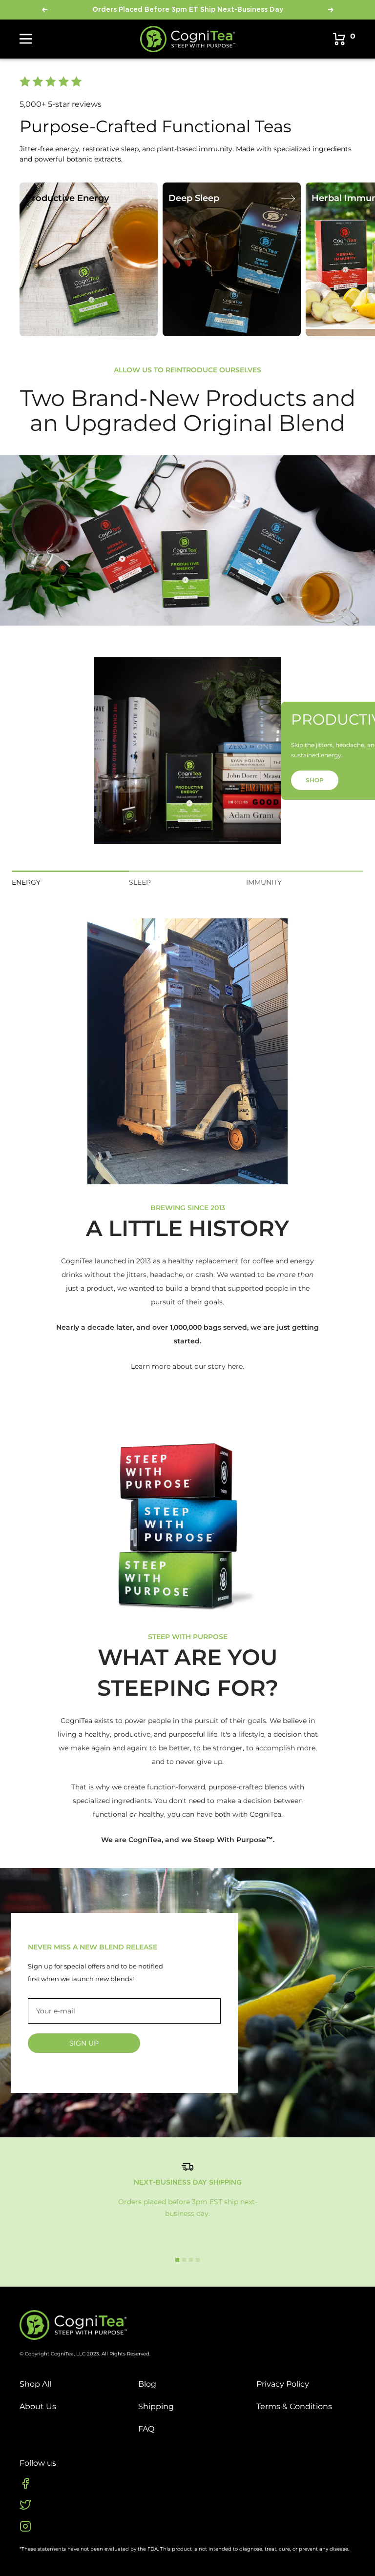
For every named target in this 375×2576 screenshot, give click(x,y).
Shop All (35, 2384)
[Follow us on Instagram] (25, 2526)
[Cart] (339, 39)
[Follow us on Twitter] (25, 2505)
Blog (147, 2384)
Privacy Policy (283, 2384)
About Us (38, 2406)
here (235, 1366)
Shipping (156, 2406)
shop (315, 780)
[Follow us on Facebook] (25, 2483)
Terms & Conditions (294, 2406)
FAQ (146, 2429)
